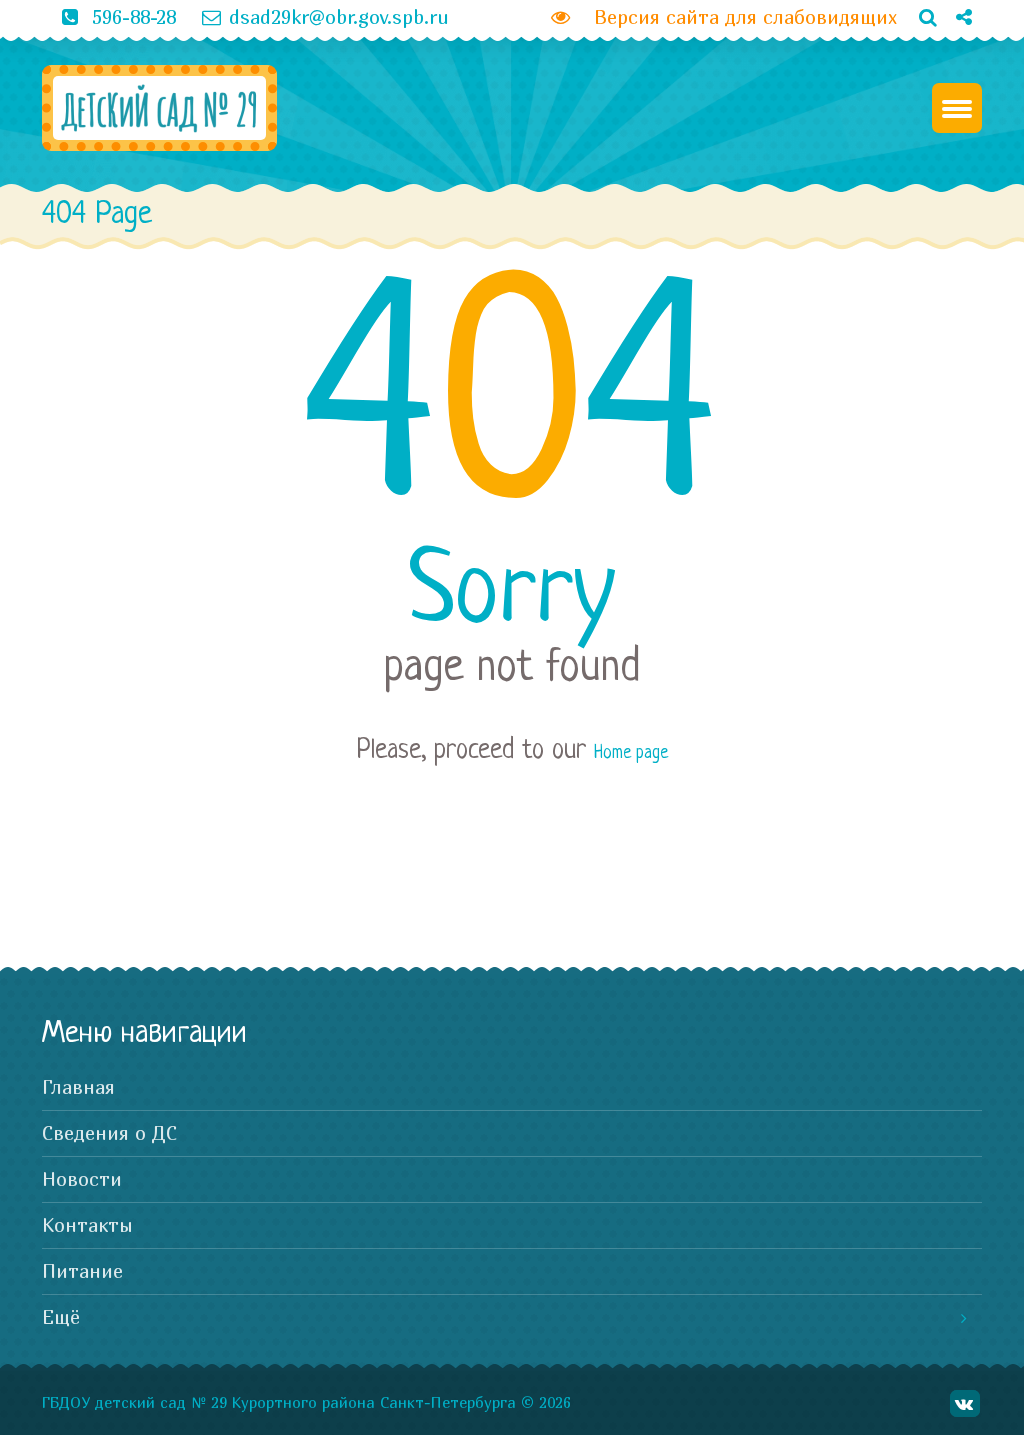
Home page (631, 753)
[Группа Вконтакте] (956, 50)
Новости (82, 1179)
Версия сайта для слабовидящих (737, 17)
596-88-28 (134, 17)
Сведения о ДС (109, 1133)
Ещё (61, 1317)
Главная (78, 1087)
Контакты (87, 1225)
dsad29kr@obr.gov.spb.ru (339, 17)
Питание (82, 1271)
